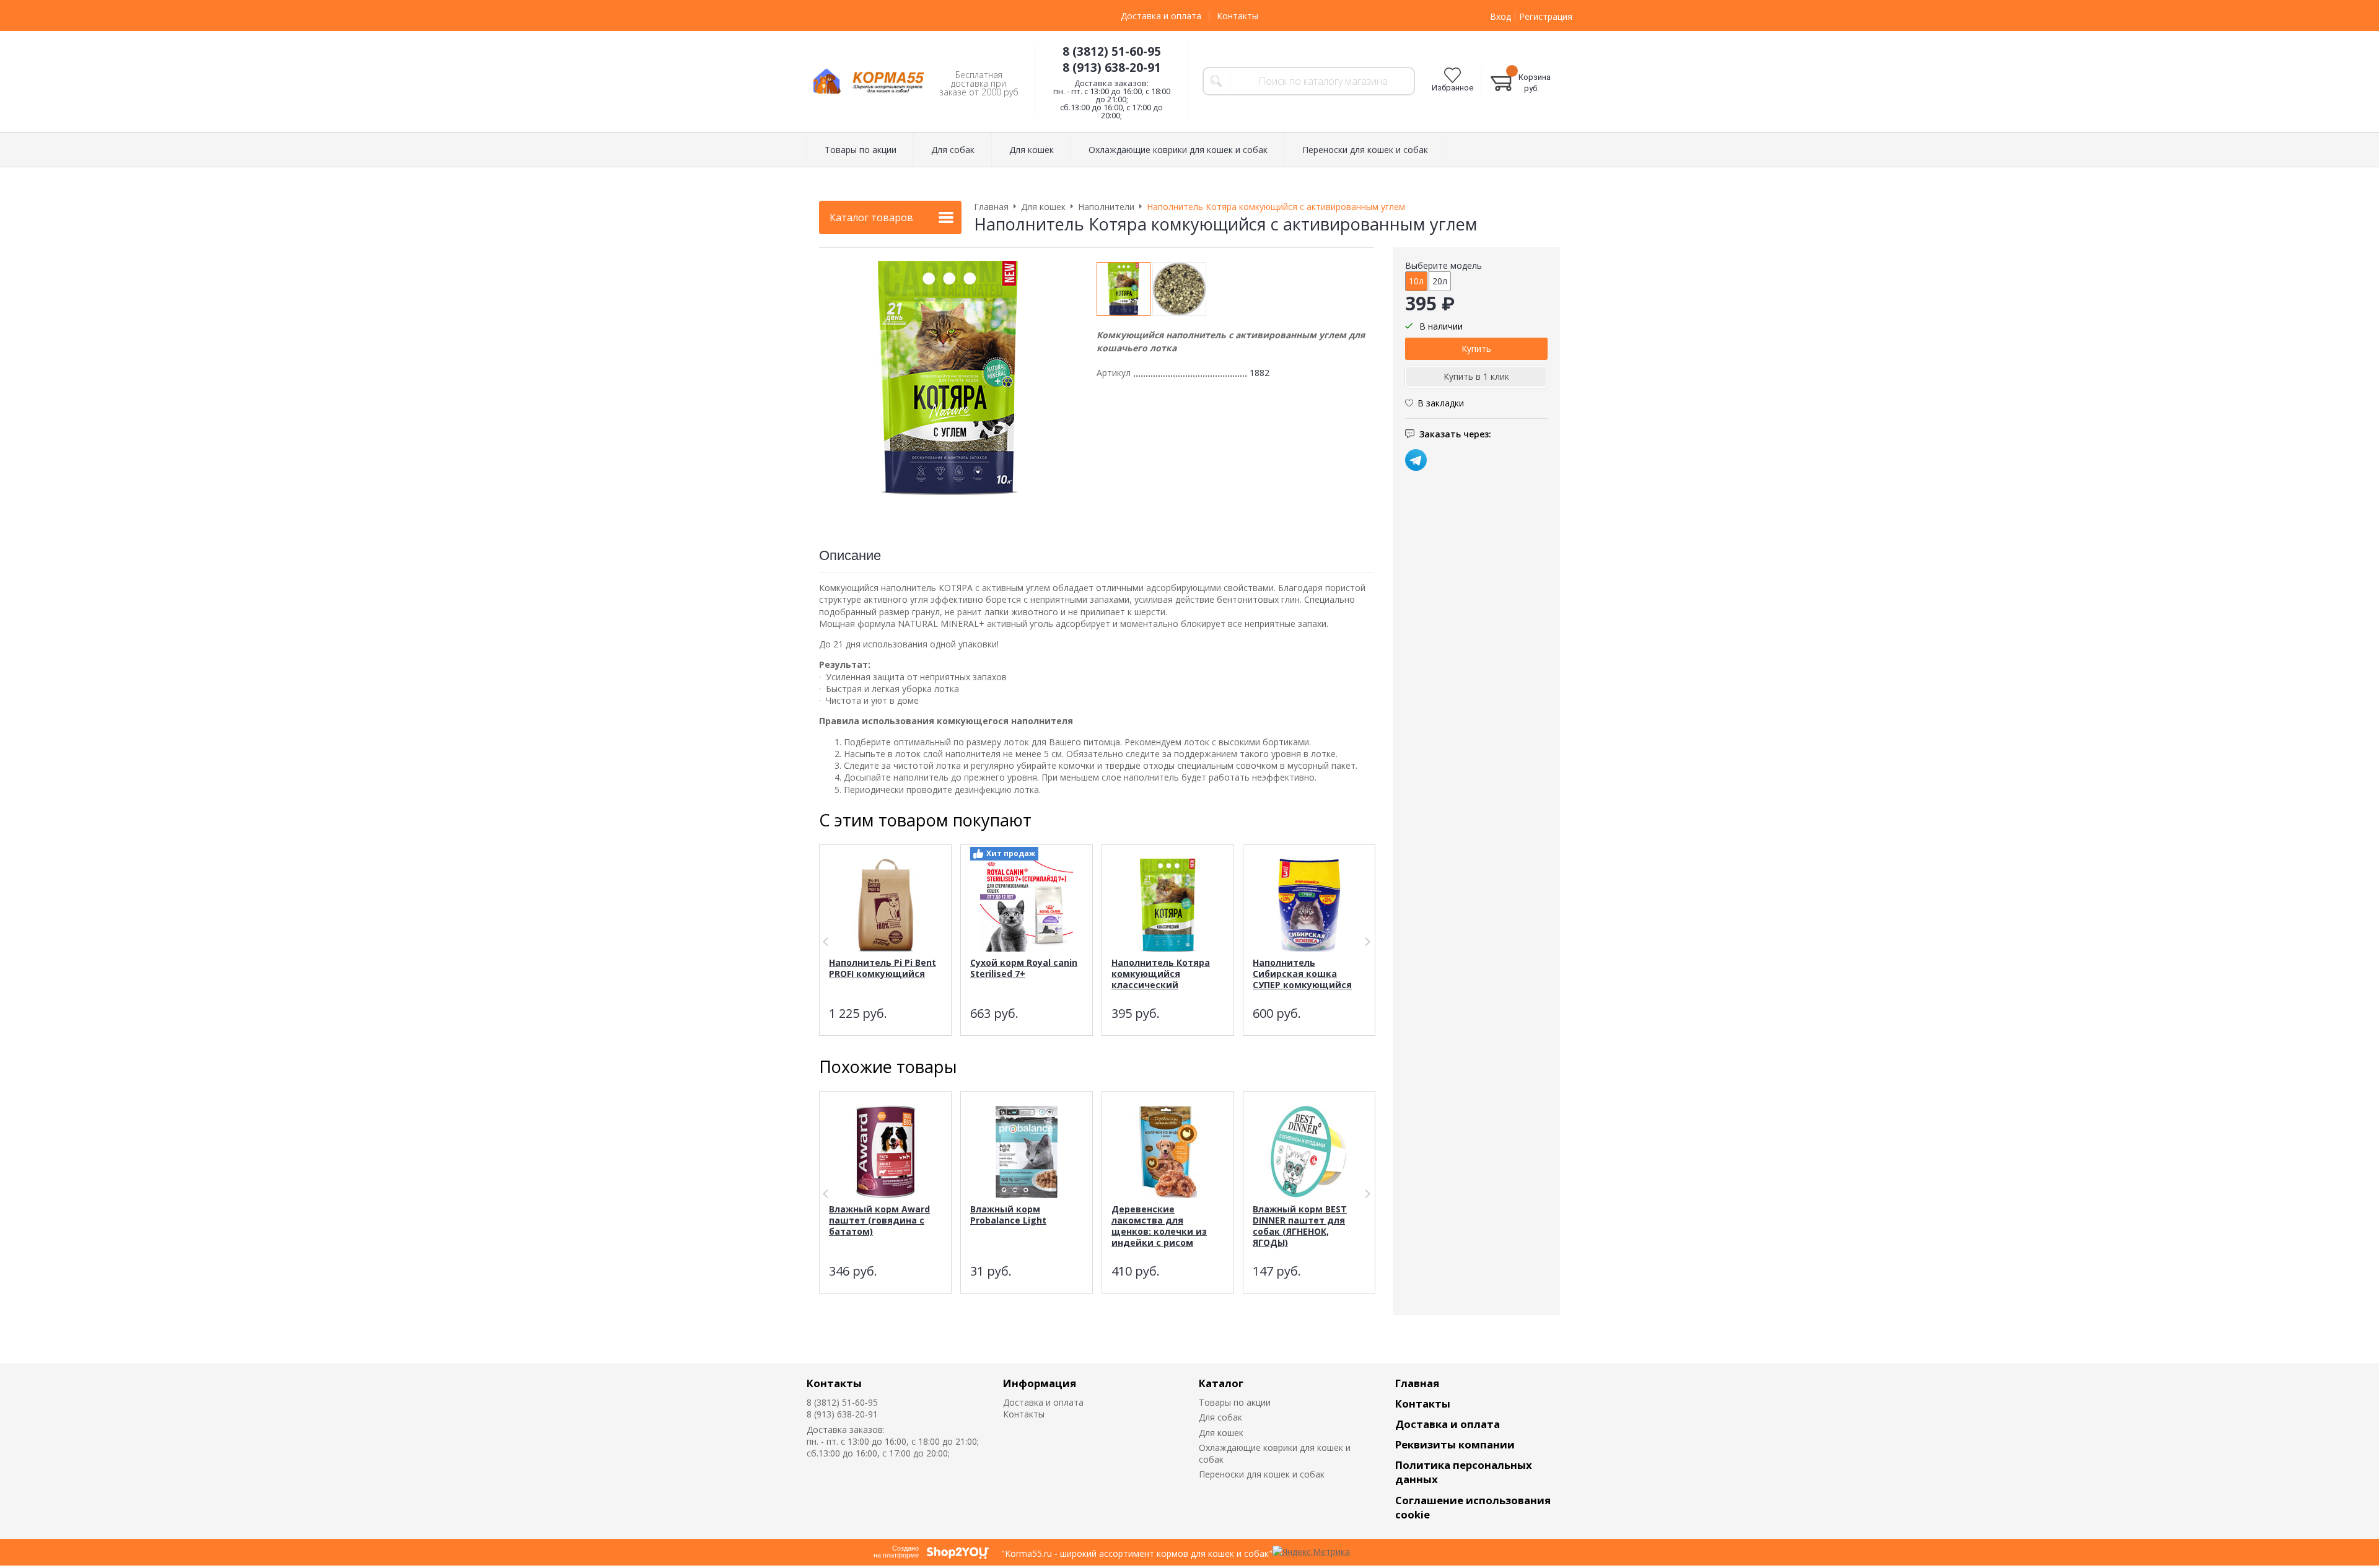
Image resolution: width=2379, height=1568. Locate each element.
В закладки (1441, 403)
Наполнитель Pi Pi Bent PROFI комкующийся (883, 968)
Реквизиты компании (1455, 1444)
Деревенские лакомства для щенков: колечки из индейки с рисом (1159, 1226)
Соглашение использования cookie (1473, 1507)
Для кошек (1221, 1433)
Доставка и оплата (1161, 16)
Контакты (1238, 16)
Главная (1417, 1383)
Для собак (1220, 1417)
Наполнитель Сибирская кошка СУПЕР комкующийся (1302, 974)
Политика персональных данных (1464, 1472)
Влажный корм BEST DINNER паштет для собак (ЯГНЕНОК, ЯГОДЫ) (1300, 1226)
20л (1440, 281)
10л (1416, 281)
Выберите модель (1444, 265)
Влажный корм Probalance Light (1008, 1215)
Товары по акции (1235, 1402)
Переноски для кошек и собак (1262, 1474)
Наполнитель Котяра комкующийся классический (1161, 974)
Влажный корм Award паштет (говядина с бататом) (879, 1220)
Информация (1040, 1383)
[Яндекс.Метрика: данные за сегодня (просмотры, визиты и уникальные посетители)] (1311, 1552)
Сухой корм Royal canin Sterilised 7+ (1024, 968)
